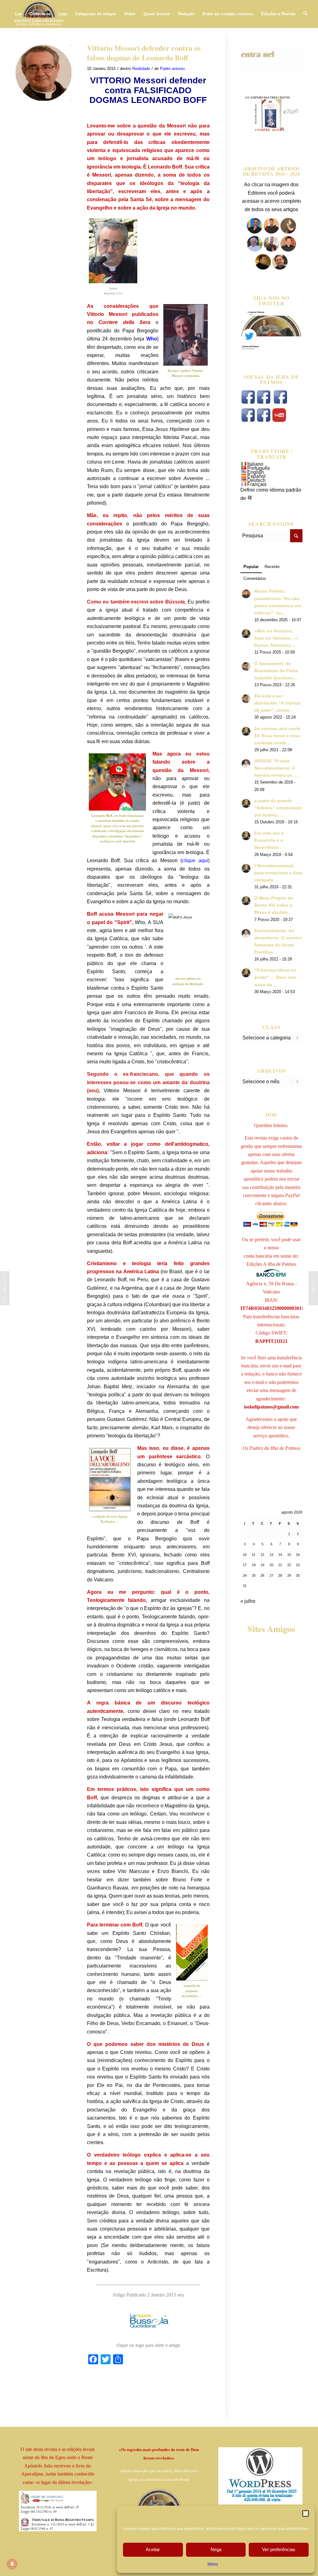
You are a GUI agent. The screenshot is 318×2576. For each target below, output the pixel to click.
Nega (216, 2549)
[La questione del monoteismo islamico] (313, 1288)
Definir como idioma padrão (271, 490)
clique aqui (195, 860)
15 (289, 1555)
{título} (213, 2564)
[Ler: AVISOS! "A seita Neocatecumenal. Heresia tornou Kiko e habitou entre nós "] (246, 764)
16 (298, 1555)
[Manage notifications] (12, 2564)
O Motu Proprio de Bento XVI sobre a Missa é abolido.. (274, 905)
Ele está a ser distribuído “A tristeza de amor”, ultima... (277, 703)
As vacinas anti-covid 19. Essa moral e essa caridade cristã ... (277, 736)
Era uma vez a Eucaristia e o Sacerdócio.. (269, 840)
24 (245, 1575)
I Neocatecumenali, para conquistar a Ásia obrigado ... (278, 873)
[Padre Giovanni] (255, 250)
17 (245, 1565)
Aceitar (153, 2549)
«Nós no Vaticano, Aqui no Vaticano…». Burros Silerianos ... (277, 638)
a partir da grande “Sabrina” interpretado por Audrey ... (278, 808)
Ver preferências (279, 2549)
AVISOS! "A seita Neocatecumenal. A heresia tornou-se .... (276, 768)
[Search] (305, 14)
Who (152, 339)
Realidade (141, 69)
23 (298, 1565)
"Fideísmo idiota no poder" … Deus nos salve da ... (275, 977)
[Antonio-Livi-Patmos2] (43, 73)
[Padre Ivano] (255, 232)
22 (289, 1565)
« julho (248, 1601)
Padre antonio (172, 69)
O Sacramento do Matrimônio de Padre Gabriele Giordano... (276, 671)
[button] (306, 2514)
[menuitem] (18, 14)
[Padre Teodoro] (263, 268)
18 (254, 1565)
